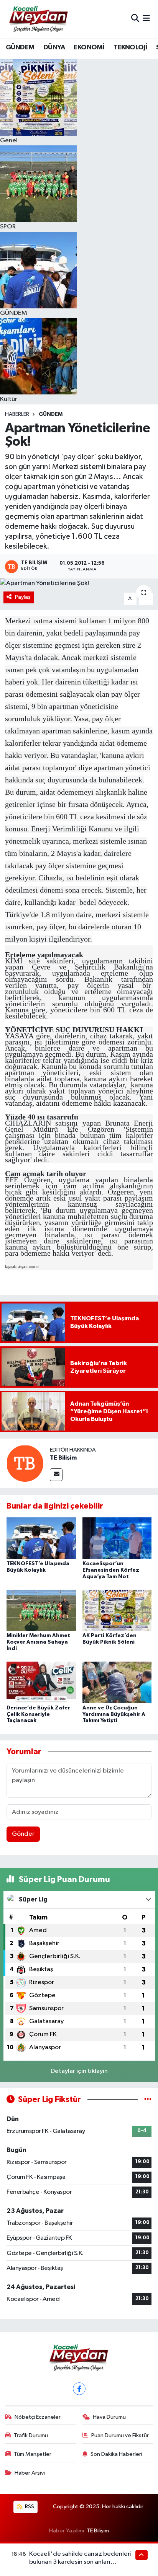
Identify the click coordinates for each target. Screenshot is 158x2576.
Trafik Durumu (31, 2435)
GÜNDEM (20, 47)
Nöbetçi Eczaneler (38, 2417)
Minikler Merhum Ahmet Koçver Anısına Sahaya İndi (38, 1642)
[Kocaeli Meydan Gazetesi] (39, 19)
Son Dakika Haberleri (116, 2454)
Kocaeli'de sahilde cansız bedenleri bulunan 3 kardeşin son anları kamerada (80, 2562)
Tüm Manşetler (33, 2454)
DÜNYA (54, 47)
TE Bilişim (63, 1458)
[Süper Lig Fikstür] (148, 2099)
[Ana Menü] (146, 19)
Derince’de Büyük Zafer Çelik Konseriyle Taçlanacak (38, 1714)
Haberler (17, 414)
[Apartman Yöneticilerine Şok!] (79, 583)
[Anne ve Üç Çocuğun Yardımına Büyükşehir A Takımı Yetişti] (117, 1682)
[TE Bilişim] (25, 1463)
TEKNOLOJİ (130, 47)
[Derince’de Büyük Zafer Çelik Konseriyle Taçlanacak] (41, 1682)
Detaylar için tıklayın (79, 2071)
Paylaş (23, 597)
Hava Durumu (109, 2417)
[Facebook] (79, 2389)
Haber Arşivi (30, 2473)
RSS (29, 2507)
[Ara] (135, 19)
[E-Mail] (56, 1475)
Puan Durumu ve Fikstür (120, 2435)
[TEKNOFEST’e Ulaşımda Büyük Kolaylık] (41, 1538)
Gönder (23, 1834)
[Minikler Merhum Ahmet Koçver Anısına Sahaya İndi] (41, 1610)
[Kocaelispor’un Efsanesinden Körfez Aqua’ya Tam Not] (117, 1538)
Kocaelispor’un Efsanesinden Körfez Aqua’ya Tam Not (111, 1570)
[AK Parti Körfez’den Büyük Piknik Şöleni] (117, 1610)
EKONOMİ (89, 47)
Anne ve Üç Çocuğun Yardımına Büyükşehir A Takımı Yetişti (114, 1714)
